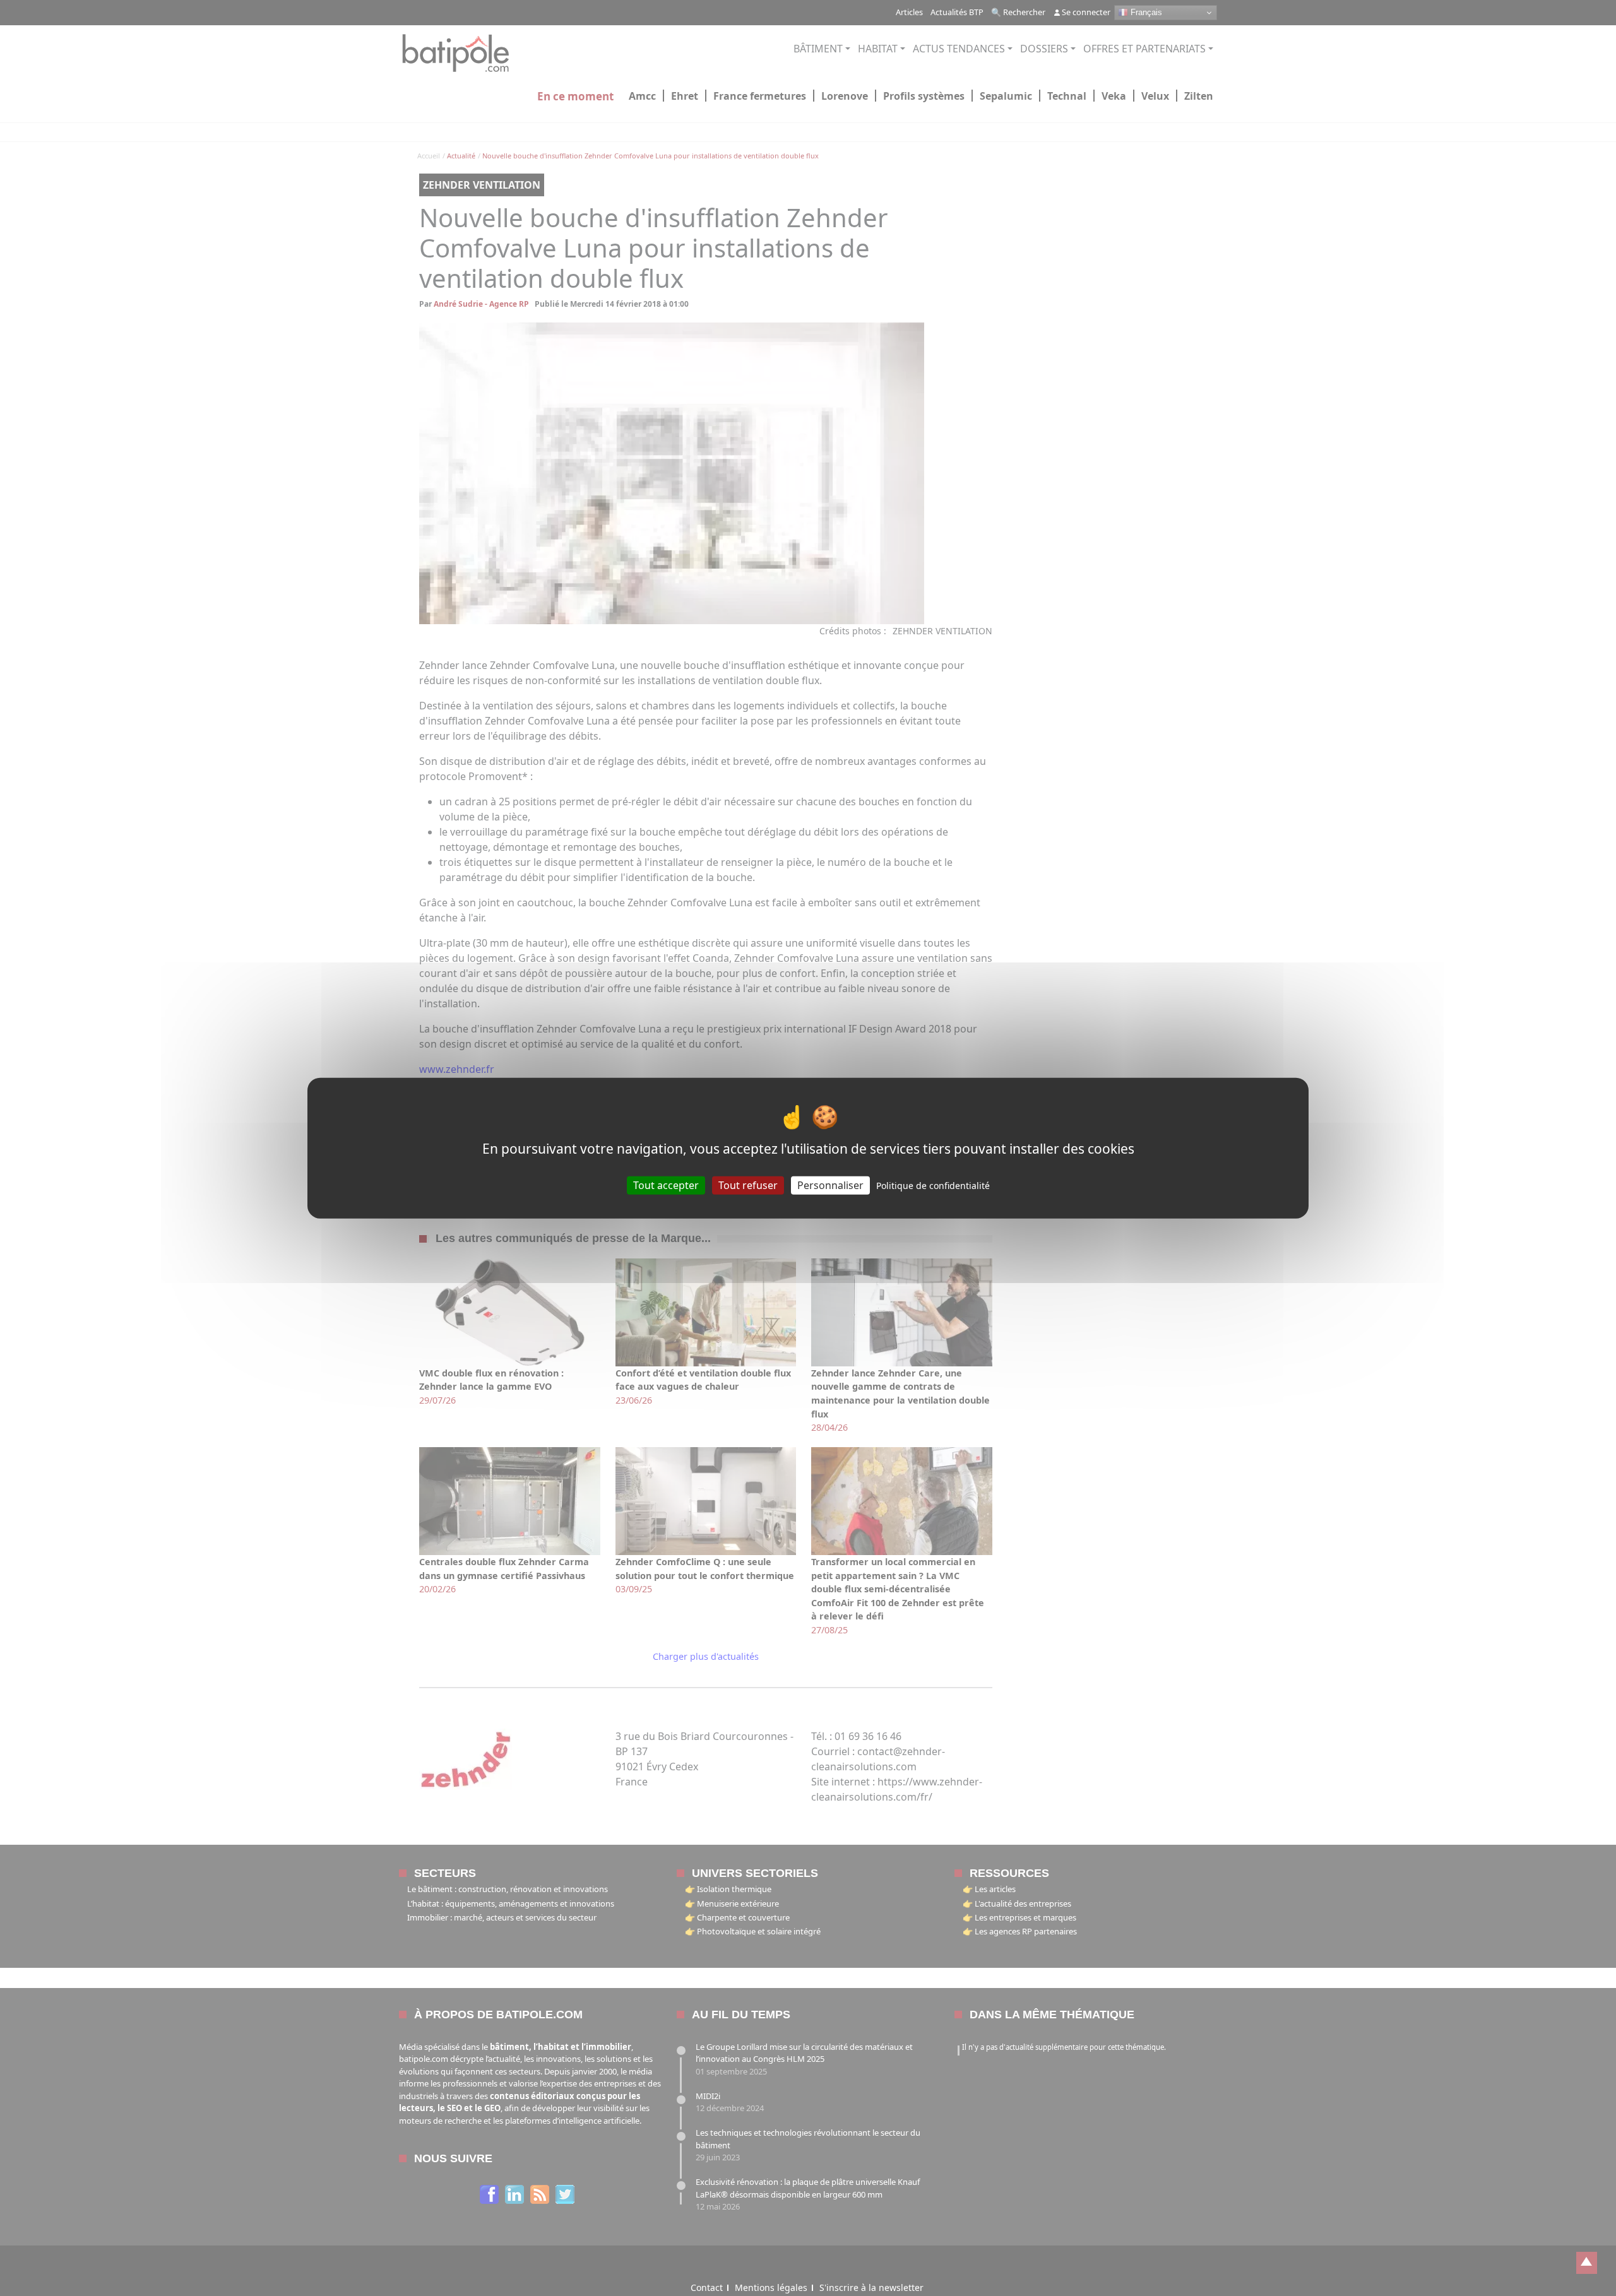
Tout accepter (666, 1185)
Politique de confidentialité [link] (933, 1185)
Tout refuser (748, 1185)
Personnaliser (830, 1185)
